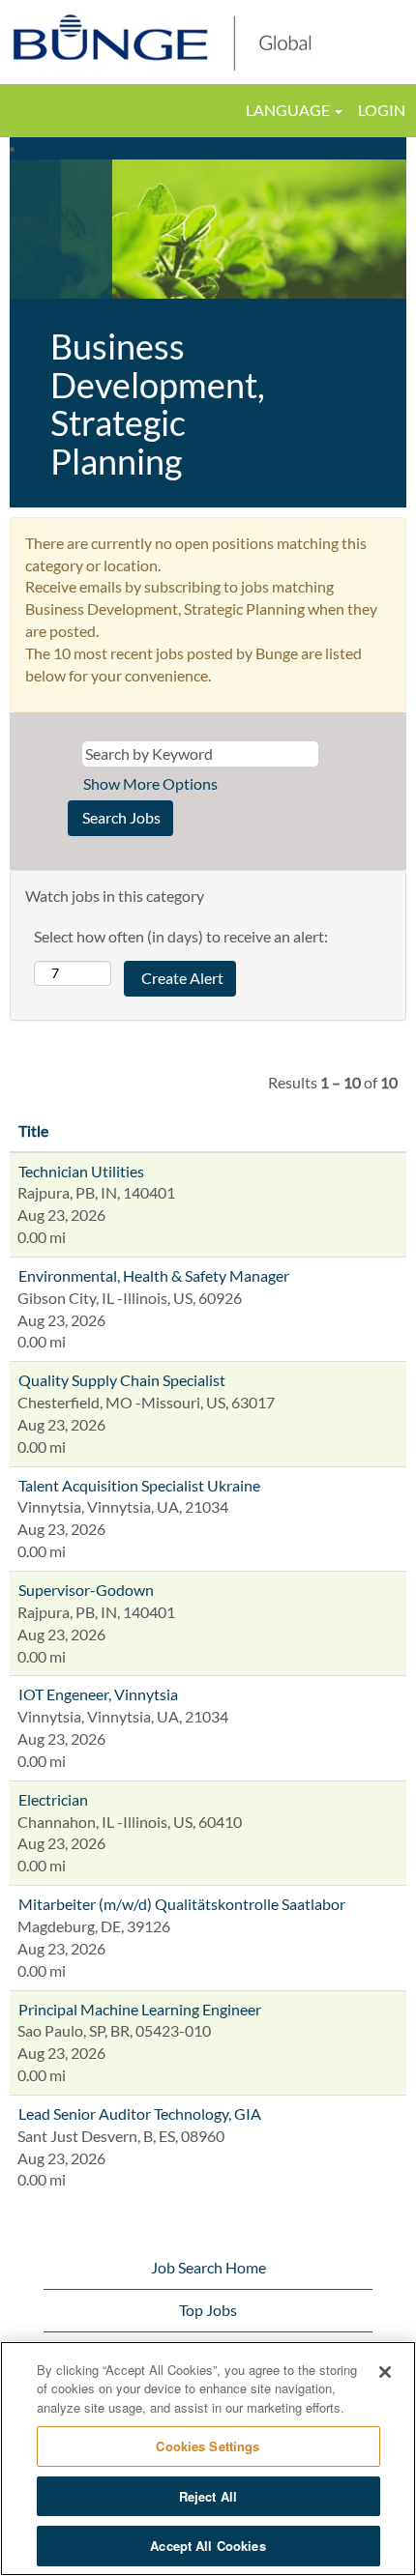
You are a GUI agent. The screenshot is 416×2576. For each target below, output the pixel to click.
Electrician (53, 1799)
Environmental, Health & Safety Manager (154, 1275)
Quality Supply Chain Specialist (122, 1380)
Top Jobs (208, 2310)
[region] (208, 2459)
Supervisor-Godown (86, 1590)
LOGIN (382, 110)
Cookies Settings (208, 2446)
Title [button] (33, 1130)
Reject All (208, 2496)
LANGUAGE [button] (289, 110)
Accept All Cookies (208, 2546)
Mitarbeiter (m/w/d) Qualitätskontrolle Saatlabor (182, 1904)
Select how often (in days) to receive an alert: (181, 936)
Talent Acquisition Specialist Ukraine (139, 1485)
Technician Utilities (81, 1171)
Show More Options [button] (150, 783)
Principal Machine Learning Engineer (140, 2009)
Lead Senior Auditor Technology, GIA (140, 2113)
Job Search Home (208, 2267)
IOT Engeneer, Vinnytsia (98, 1694)
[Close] (385, 2372)
